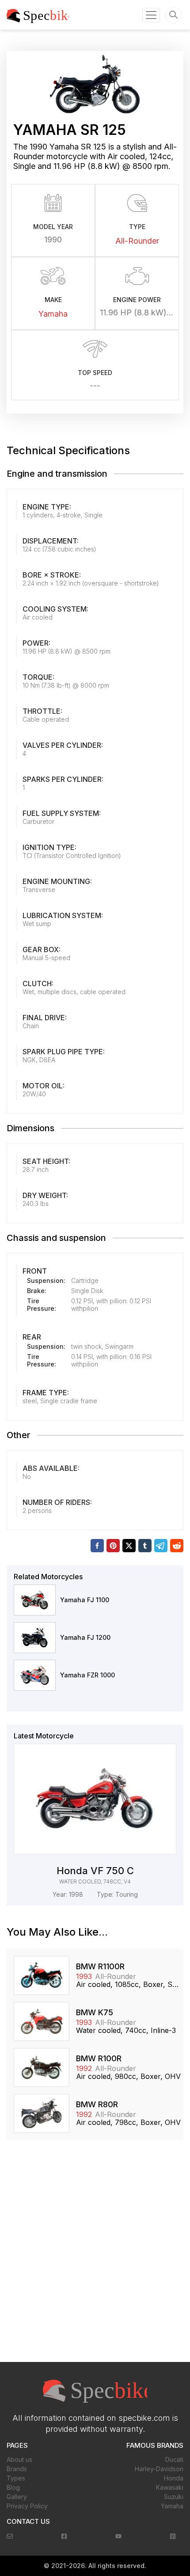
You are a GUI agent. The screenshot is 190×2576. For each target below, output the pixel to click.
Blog (13, 2487)
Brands (17, 2469)
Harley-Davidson (159, 2469)
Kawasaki (170, 2487)
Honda (174, 2478)
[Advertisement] (95, 2256)
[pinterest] (113, 1546)
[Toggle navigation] (151, 15)
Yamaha (53, 314)
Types (16, 2478)
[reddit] (177, 1546)
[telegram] (161, 1546)
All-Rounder (137, 241)
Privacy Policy (27, 2506)
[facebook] (97, 1546)
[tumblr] (145, 1546)
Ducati (174, 2459)
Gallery (17, 2497)
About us (19, 2459)
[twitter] (129, 1546)
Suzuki (174, 2497)
